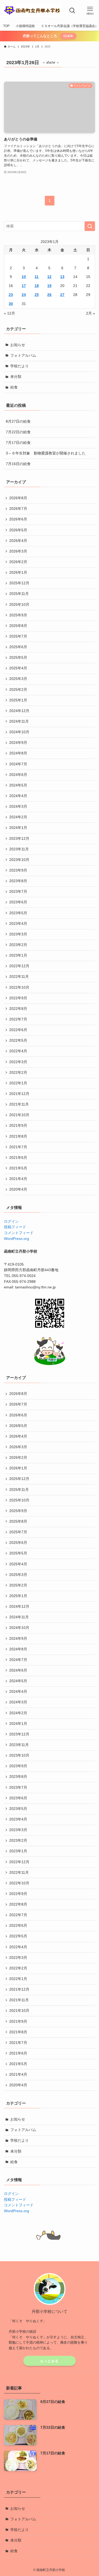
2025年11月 (19, 594)
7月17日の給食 (18, 443)
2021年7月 (18, 1147)
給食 (14, 387)
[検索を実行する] (90, 226)
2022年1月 (18, 1083)
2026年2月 (18, 562)
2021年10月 (19, 1115)
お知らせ (18, 345)
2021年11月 (19, 1104)
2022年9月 (18, 998)
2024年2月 (18, 817)
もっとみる (49, 2361)
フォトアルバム (23, 355)
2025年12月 (19, 583)
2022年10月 (19, 987)
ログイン (11, 1221)
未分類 (16, 377)
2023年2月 (18, 945)
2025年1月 (18, 700)
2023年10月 (19, 860)
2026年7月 (18, 509)
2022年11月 (19, 977)
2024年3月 (18, 807)
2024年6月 (18, 775)
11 (37, 277)
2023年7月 (18, 892)
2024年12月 (19, 711)
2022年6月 (18, 1030)
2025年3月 (18, 679)
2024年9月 (18, 743)
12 (49, 277)
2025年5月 (18, 658)
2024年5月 (18, 785)
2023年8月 (18, 881)
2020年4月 (18, 1189)
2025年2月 (18, 690)
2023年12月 (19, 839)
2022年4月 (18, 1051)
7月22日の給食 (18, 432)
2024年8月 (18, 753)
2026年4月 (18, 541)
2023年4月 (18, 924)
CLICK (68, 36)
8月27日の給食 (18, 421)
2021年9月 (18, 1126)
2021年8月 (18, 1136)
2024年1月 (18, 828)
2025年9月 (18, 615)
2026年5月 (18, 530)
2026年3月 (18, 551)
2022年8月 (18, 1009)
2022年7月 (18, 1019)
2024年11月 (19, 721)
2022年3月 (18, 1062)
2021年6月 (18, 1158)
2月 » (91, 313)
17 (24, 286)
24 (24, 295)
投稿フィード (15, 1227)
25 (37, 295)
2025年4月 (18, 668)
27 (62, 295)
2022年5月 (18, 1040)
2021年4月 (18, 1179)
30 (11, 304)
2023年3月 (18, 934)
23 (11, 295)
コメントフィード (19, 1233)
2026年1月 (18, 573)
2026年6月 (18, 519)
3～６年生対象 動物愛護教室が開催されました (46, 453)
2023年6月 (18, 902)
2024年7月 (18, 764)
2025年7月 (18, 636)
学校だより (20, 366)
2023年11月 (19, 849)
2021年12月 (19, 1094)
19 (49, 286)
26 (49, 295)
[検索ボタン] (72, 11)
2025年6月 (18, 647)
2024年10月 (19, 732)
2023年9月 (18, 870)
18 (37, 286)
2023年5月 (18, 913)
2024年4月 (18, 796)
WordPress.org (16, 1239)
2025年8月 (18, 626)
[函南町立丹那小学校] (32, 11)
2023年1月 (18, 955)
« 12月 (10, 313)
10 (24, 277)
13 (62, 277)
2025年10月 (19, 605)
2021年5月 (18, 1168)
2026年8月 (18, 498)
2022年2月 (18, 1073)
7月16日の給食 (18, 464)
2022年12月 (19, 966)
